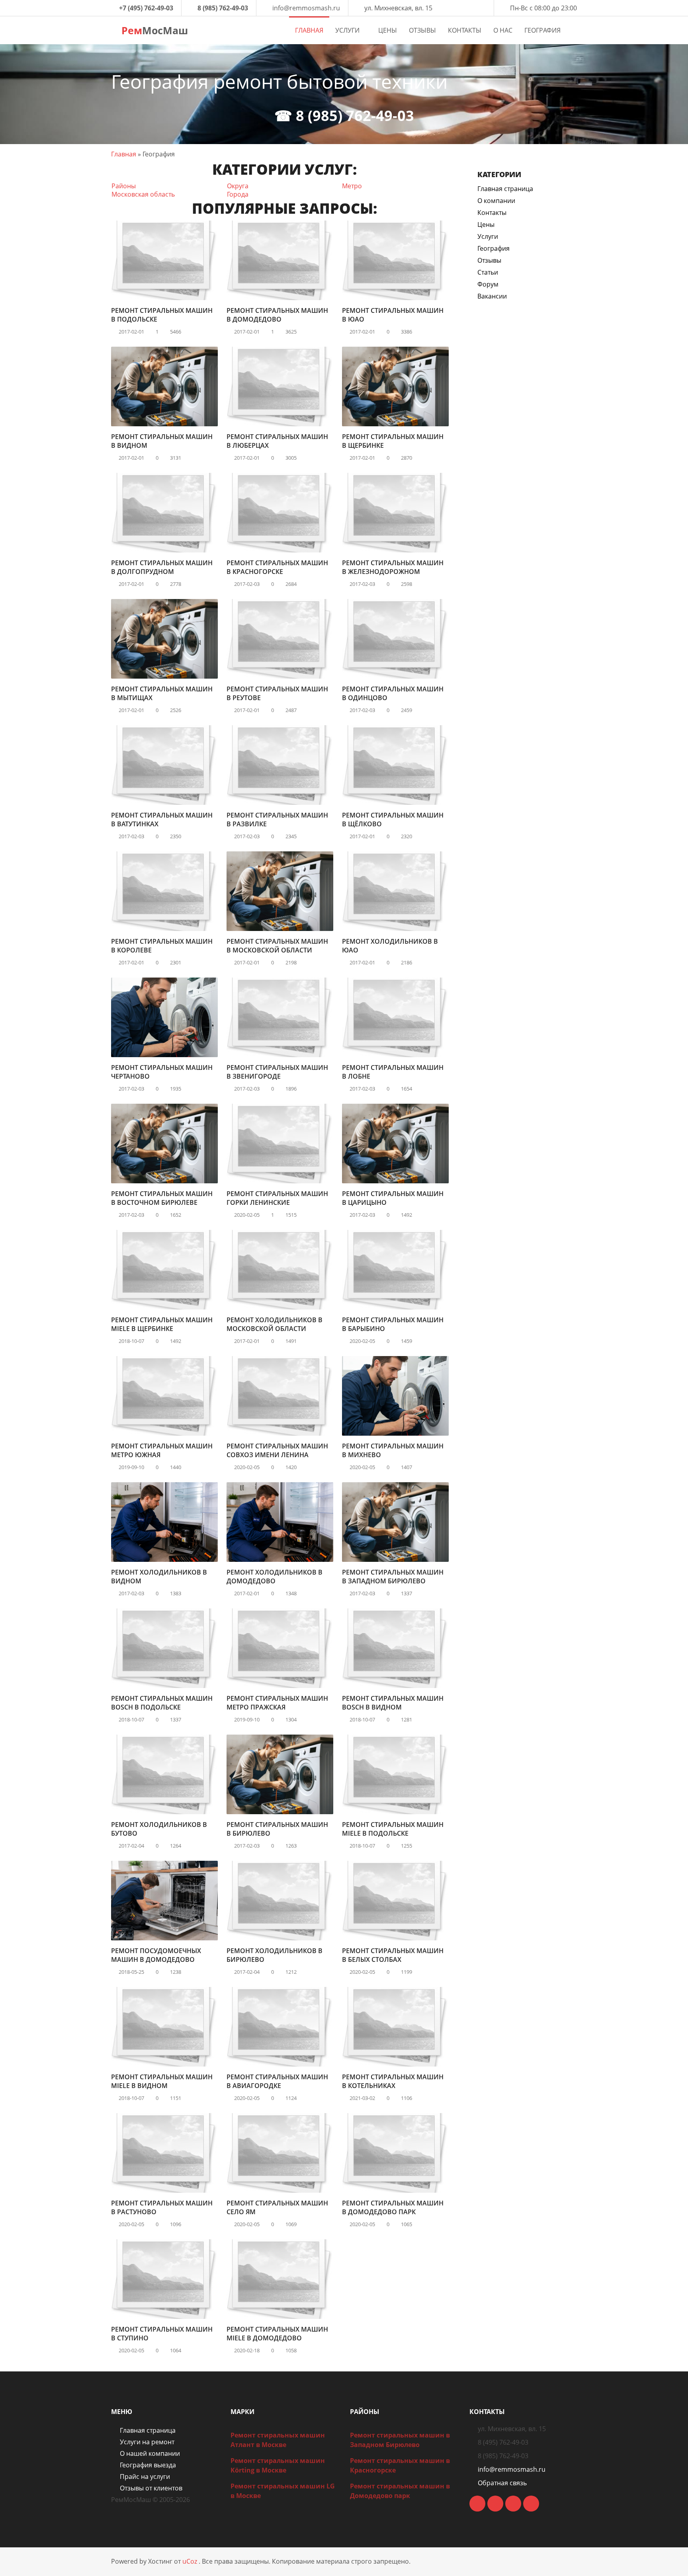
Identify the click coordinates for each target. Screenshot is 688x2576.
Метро (352, 186)
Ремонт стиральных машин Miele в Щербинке (162, 1324)
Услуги (488, 236)
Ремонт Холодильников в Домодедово (275, 1577)
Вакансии (492, 296)
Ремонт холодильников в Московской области (275, 1324)
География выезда (148, 2465)
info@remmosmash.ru (306, 8)
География (494, 248)
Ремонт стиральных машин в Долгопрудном (162, 567)
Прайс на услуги (145, 2476)
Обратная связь (502, 2483)
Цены (486, 224)
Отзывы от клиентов (151, 2488)
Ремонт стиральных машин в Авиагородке (277, 2081)
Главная (124, 154)
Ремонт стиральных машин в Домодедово (277, 315)
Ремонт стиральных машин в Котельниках (393, 2081)
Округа (238, 186)
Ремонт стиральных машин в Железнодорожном (393, 567)
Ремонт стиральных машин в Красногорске (277, 567)
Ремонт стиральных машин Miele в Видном (162, 2081)
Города (238, 194)
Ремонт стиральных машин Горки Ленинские (277, 1198)
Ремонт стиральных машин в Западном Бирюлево (393, 1577)
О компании (496, 201)
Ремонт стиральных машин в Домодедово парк (393, 2207)
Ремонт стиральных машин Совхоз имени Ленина (277, 1450)
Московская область (143, 194)
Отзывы (489, 260)
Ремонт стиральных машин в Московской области (277, 946)
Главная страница (505, 189)
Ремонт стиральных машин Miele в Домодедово (277, 2334)
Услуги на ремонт (147, 2442)
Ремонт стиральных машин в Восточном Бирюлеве (162, 1198)
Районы (124, 186)
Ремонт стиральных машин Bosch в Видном (393, 1703)
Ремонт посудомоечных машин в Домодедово (156, 1955)
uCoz (190, 2561)
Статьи (488, 272)
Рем (153, 30)
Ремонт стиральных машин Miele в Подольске (393, 1829)
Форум (488, 284)
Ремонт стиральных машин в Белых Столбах (393, 1955)
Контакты (492, 213)
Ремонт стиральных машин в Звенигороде (277, 1072)
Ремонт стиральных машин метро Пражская (277, 1703)
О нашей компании (150, 2453)
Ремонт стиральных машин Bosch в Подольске (162, 1703)
